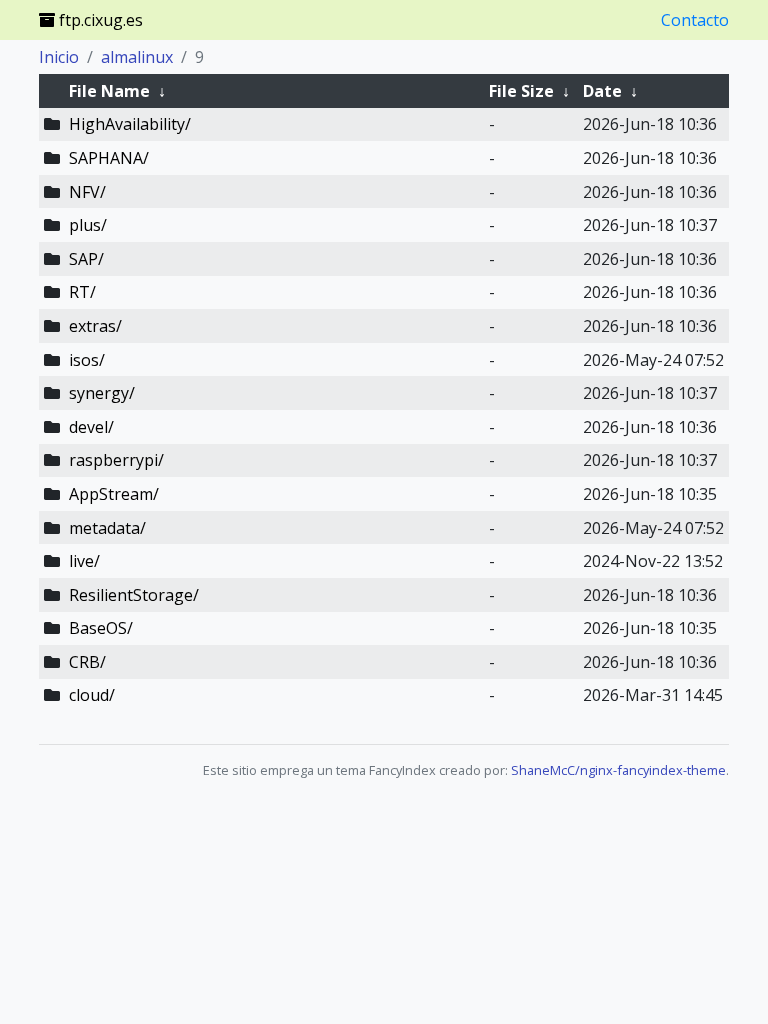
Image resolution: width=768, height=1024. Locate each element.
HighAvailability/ (130, 124)
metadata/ (107, 528)
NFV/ (87, 192)
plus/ (88, 225)
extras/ (95, 326)
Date (602, 91)
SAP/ (86, 259)
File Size (521, 91)
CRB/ (87, 662)
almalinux (137, 57)
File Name (109, 91)
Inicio (59, 57)
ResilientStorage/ (134, 595)
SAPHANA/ (109, 158)
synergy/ (102, 393)
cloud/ (92, 695)
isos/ (87, 360)
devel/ (91, 427)
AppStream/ (114, 494)
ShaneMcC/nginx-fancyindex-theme (618, 770)
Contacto (695, 20)
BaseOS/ (101, 628)
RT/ (82, 292)
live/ (84, 561)
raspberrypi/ (116, 460)
